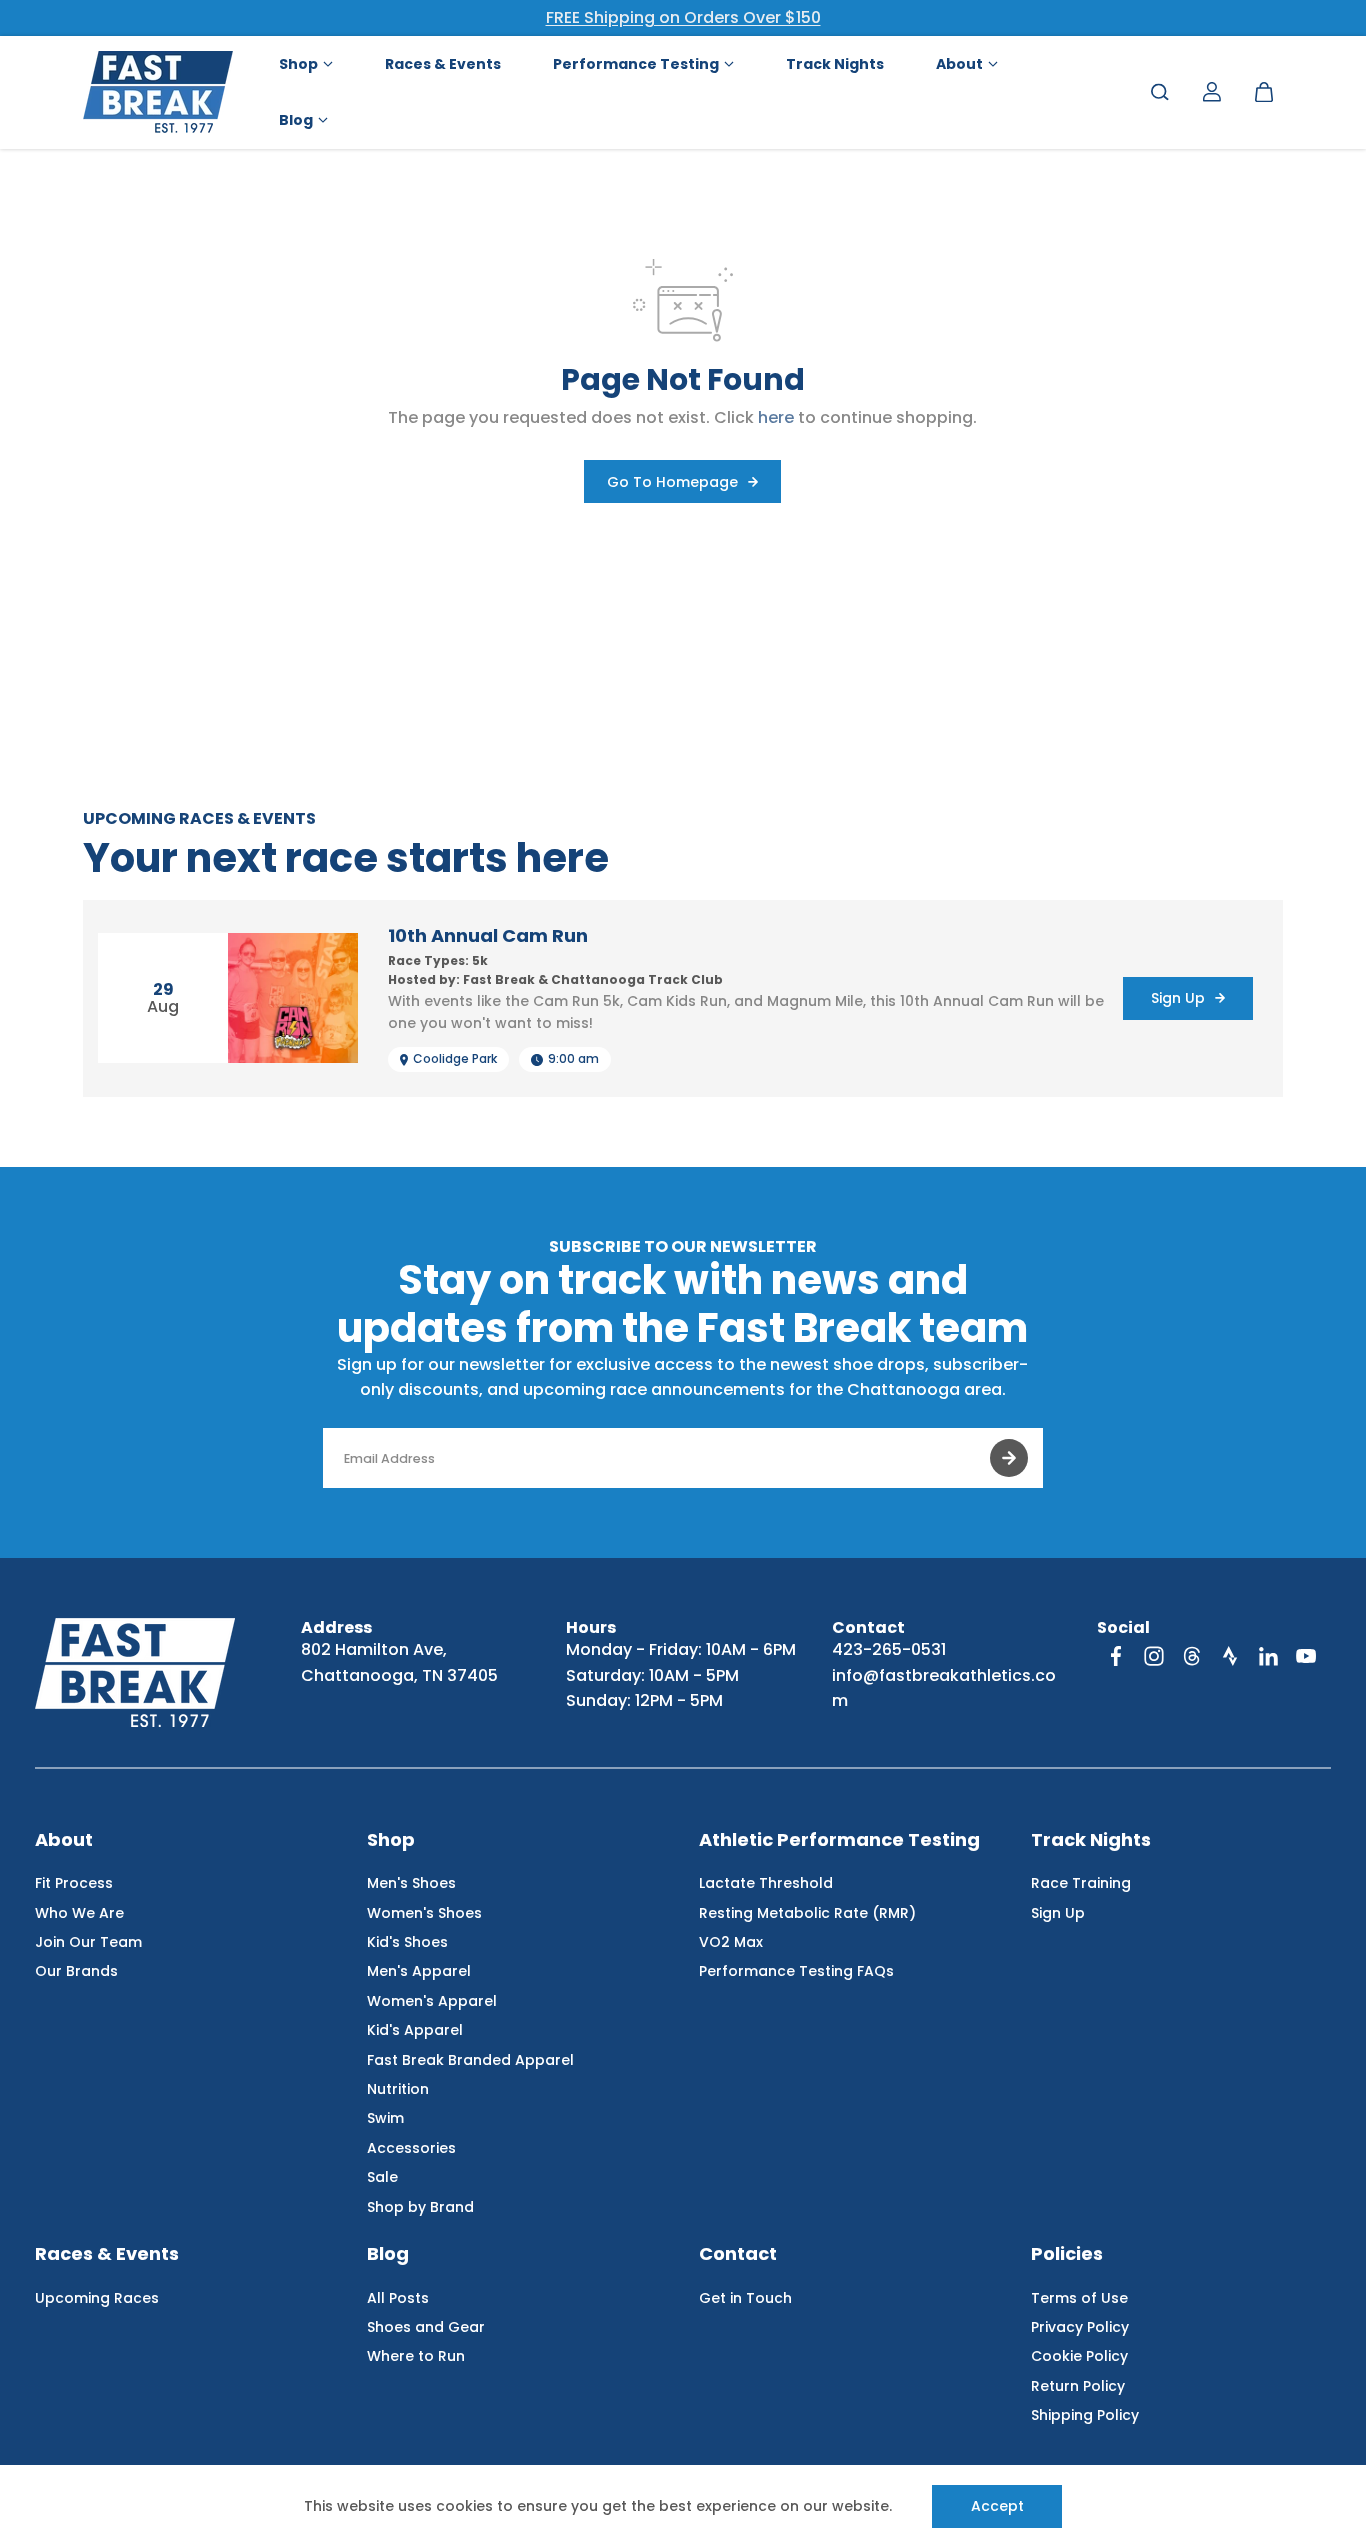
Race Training (1081, 1883)
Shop (391, 1840)
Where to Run (416, 2356)
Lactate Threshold (766, 1883)
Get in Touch (745, 2298)
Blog (388, 2254)
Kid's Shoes (407, 1942)
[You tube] (1306, 1656)
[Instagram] (1154, 1656)
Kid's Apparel (415, 2030)
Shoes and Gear (426, 2327)
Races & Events (107, 2254)
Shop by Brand (420, 2207)
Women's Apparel (432, 2001)
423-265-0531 (889, 1649)
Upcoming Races (97, 2298)
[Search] (1160, 92)
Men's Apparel (419, 1971)
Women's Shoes (424, 1913)
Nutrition (398, 2089)
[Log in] (1212, 92)
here (776, 417)
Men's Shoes (411, 1883)
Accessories (411, 2148)
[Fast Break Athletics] (158, 92)
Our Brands (76, 1971)
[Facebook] (1116, 1656)
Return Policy (1078, 2386)
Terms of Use (1079, 2298)
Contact (738, 2254)
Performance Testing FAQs (796, 1971)
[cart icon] (1264, 92)
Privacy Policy (1080, 2327)
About (64, 1840)
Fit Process (74, 1883)
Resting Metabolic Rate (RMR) (807, 1913)
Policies (1067, 2254)
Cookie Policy (1079, 2356)
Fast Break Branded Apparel (470, 2060)
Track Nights (1091, 1840)
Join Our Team (88, 1942)
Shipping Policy (1085, 2415)
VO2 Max (731, 1942)
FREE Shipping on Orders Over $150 (683, 17)
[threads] (1192, 1656)
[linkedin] (1268, 1656)
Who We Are (79, 1913)
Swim (385, 2118)
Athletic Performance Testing (839, 1840)
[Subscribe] (1009, 1458)
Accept (997, 2506)
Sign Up (1058, 1913)
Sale (382, 2177)
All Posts (398, 2298)
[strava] (1230, 1656)
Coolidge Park (455, 1059)
